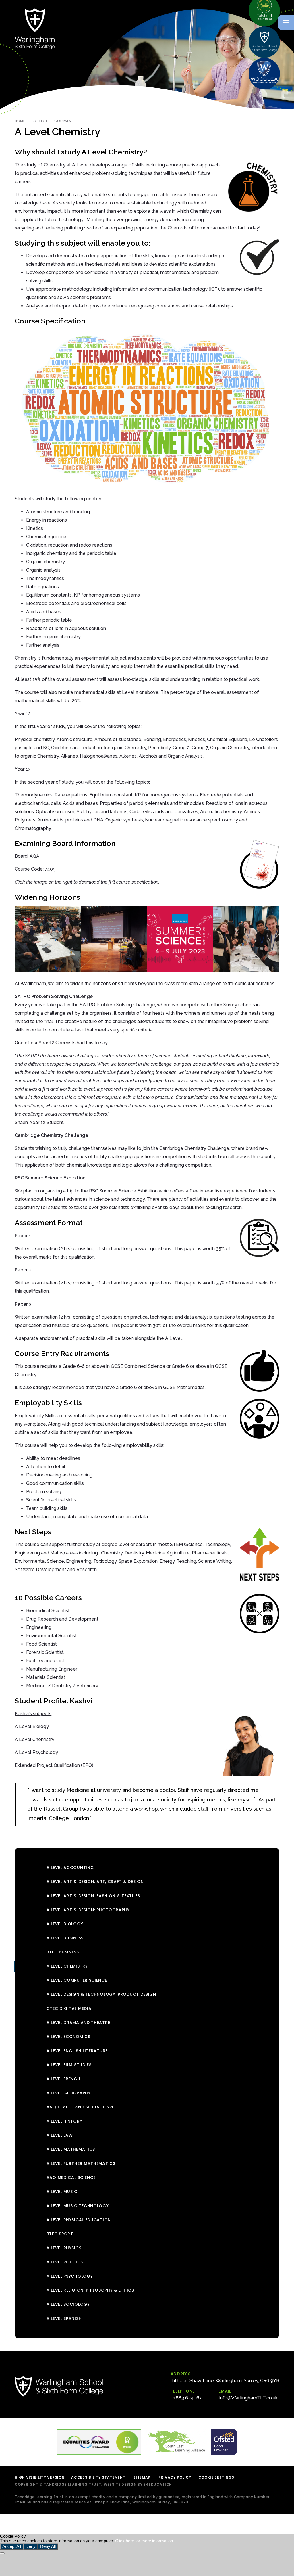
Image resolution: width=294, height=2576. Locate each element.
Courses (63, 121)
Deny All (48, 2546)
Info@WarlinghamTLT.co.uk (248, 2398)
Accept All (12, 2546)
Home (20, 121)
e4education (158, 2484)
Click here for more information (144, 2541)
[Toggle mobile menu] (286, 23)
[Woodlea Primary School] (264, 74)
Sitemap (142, 2477)
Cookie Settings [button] (216, 2477)
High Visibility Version (39, 2477)
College (40, 121)
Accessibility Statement (98, 2477)
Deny (31, 2546)
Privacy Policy (175, 2477)
